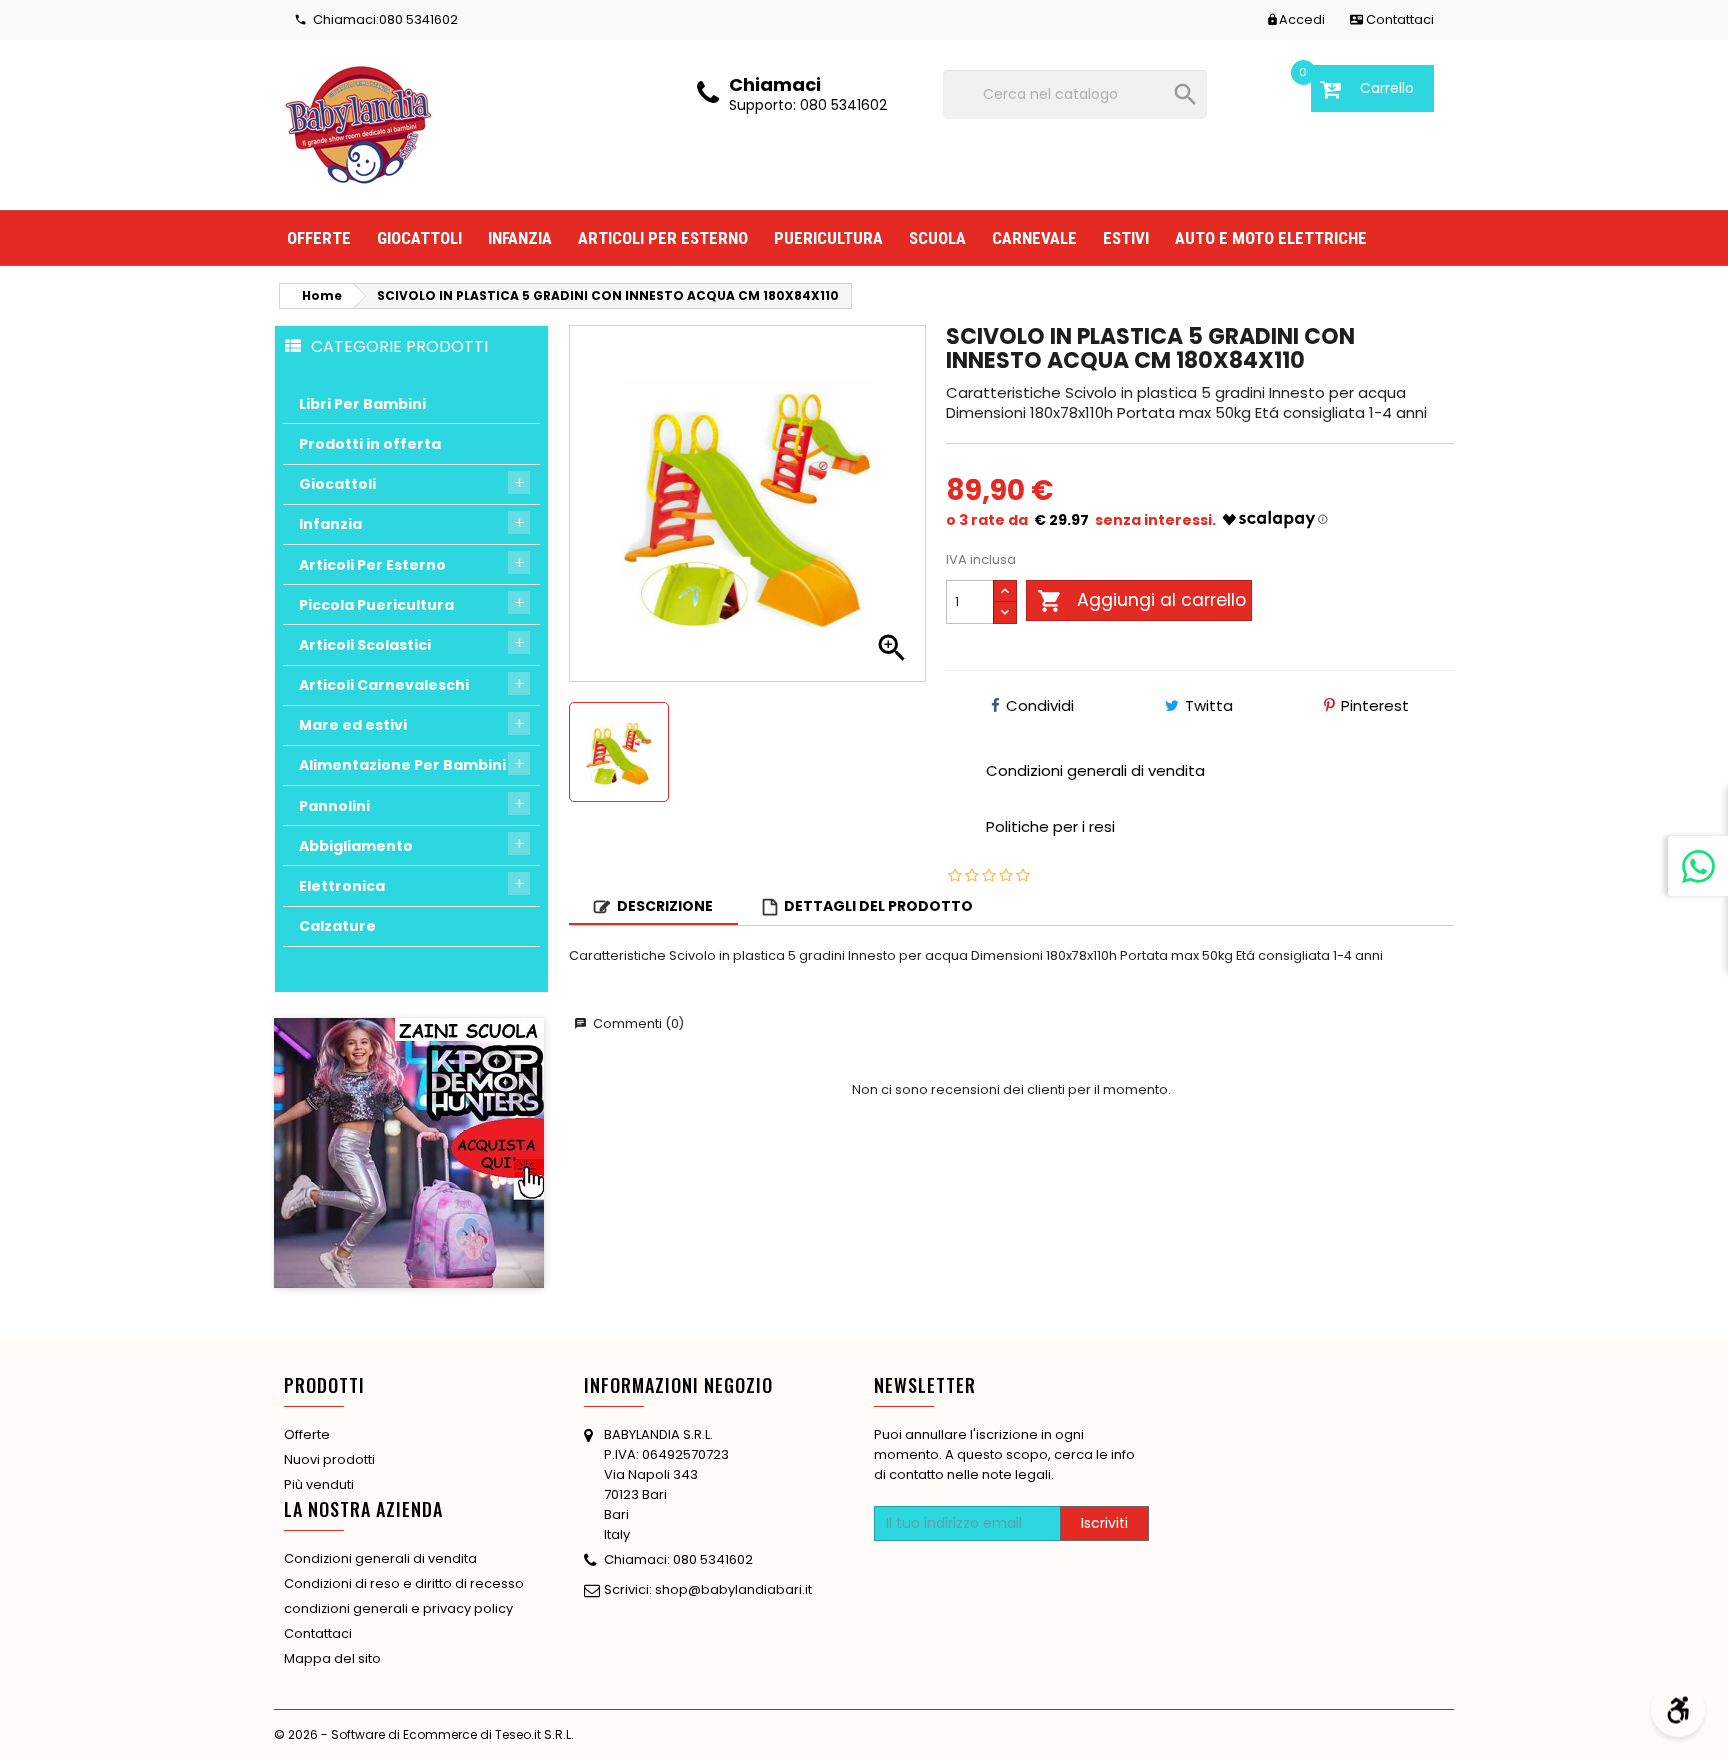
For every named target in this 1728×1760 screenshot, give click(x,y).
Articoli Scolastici (365, 645)
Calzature (337, 926)
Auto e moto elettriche (1271, 238)
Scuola (937, 238)
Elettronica (342, 886)
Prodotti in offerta (370, 444)
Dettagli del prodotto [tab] (878, 906)
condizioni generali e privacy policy (398, 1608)
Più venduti (319, 1484)
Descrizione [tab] (665, 906)
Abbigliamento (356, 846)
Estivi (1126, 238)
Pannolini (334, 806)
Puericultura (828, 238)
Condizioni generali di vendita (380, 1558)
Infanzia (520, 238)
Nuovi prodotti (329, 1459)
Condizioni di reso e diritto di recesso (404, 1583)
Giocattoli (419, 238)
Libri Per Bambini (362, 404)
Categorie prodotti (399, 346)
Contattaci (318, 1633)
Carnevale (1034, 238)
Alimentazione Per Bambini (402, 765)
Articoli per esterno (663, 238)
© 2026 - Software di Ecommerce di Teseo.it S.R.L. (424, 1734)
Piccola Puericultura (376, 605)
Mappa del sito (332, 1658)
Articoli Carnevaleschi (384, 685)
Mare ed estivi (353, 725)
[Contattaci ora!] (1698, 866)
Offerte (319, 238)
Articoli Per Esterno (372, 565)
